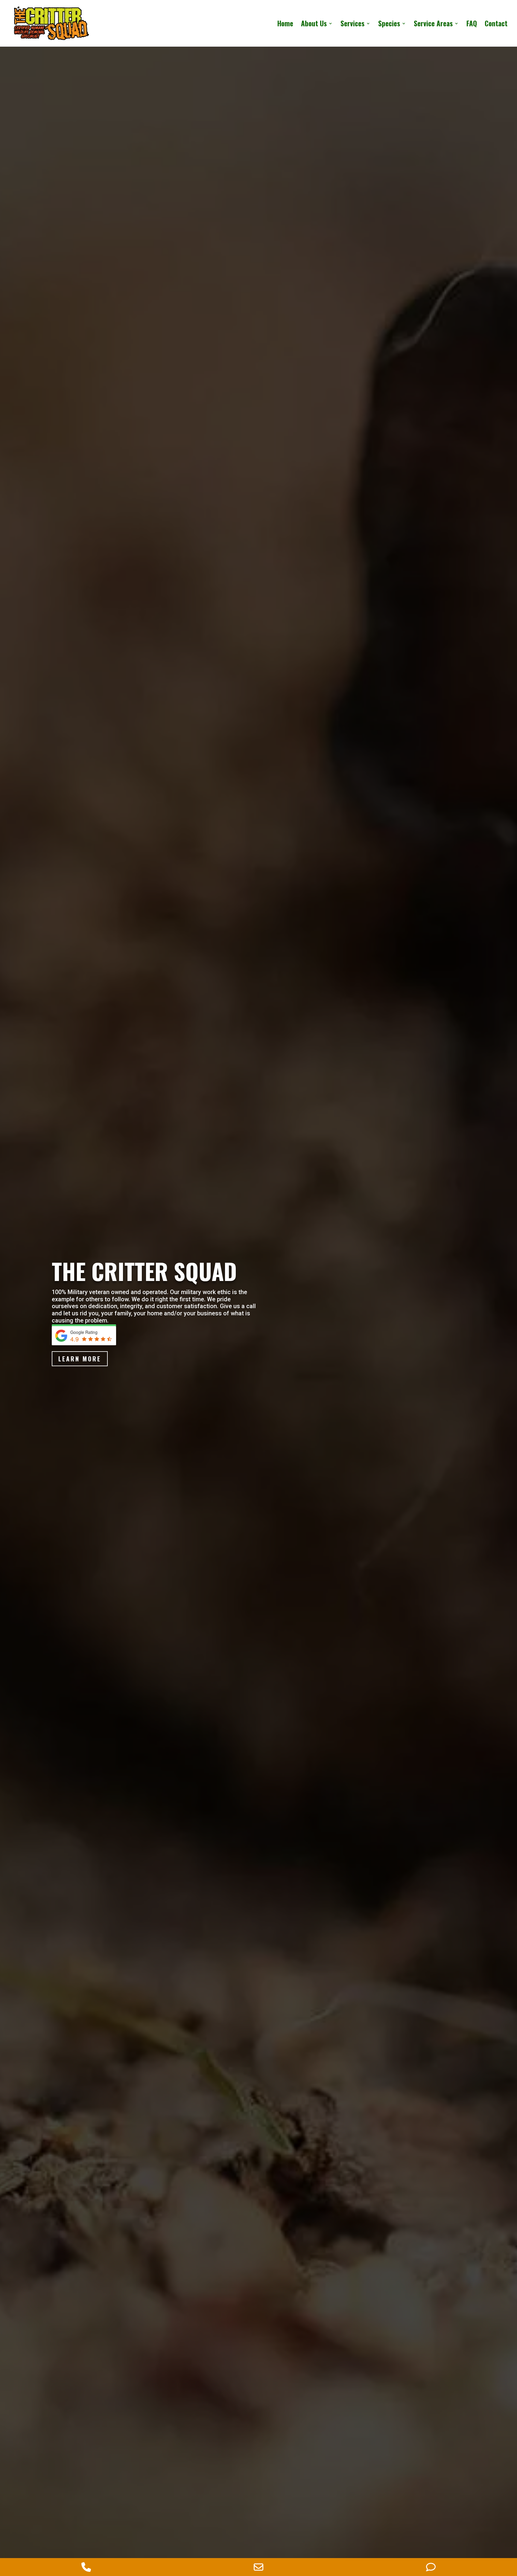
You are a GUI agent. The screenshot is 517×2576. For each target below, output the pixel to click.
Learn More (80, 1359)
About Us (314, 25)
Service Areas (433, 25)
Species (389, 25)
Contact (496, 25)
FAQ (472, 25)
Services (352, 25)
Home (285, 25)
